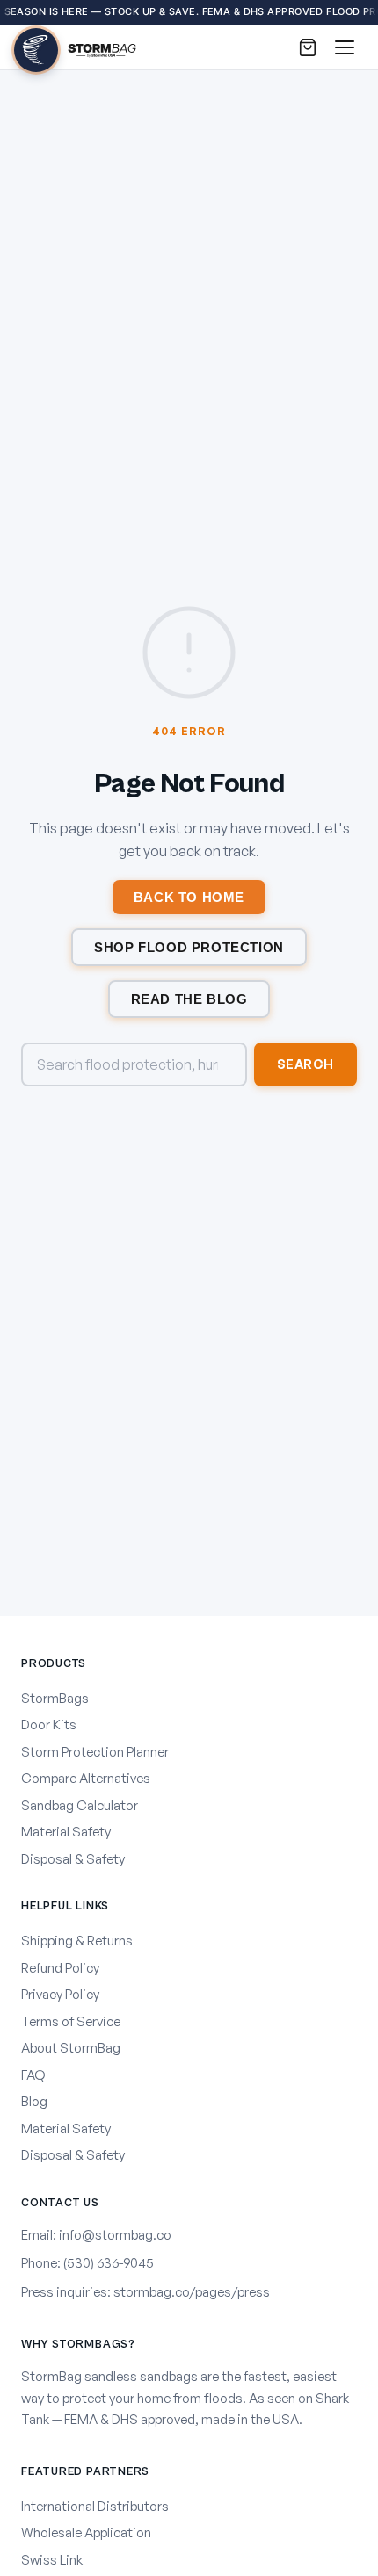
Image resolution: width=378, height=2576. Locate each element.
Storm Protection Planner (95, 1752)
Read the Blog (189, 999)
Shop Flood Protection (189, 947)
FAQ (33, 2075)
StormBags (55, 1698)
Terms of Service (71, 2021)
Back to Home (189, 897)
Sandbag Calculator (80, 1805)
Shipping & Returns (77, 1941)
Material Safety (66, 1832)
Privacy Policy (60, 1994)
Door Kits (49, 1725)
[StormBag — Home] (75, 47)
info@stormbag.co (115, 2235)
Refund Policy (60, 1968)
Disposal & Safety (73, 1859)
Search (305, 1064)
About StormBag (71, 2048)
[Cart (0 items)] (308, 47)
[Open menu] (345, 47)
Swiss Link (52, 2560)
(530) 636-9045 (109, 2263)
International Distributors (95, 2506)
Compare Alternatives (86, 1778)
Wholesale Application (86, 2533)
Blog (34, 2101)
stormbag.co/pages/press (192, 2292)
